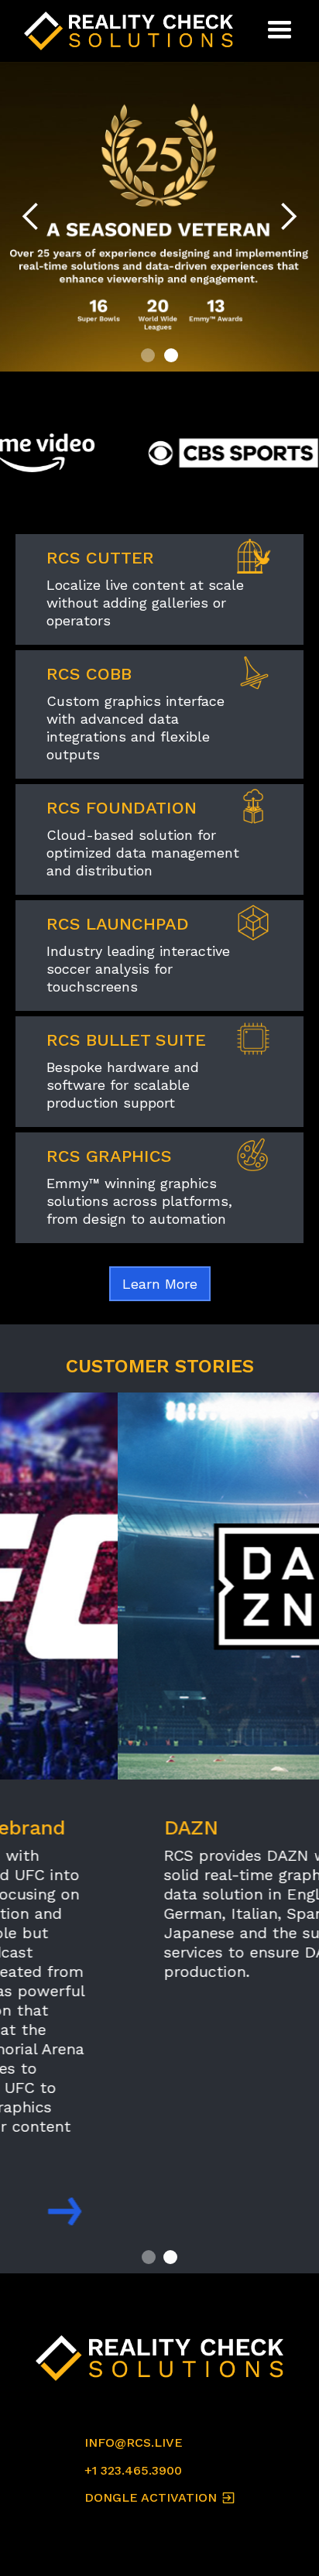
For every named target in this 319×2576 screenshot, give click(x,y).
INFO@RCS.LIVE (134, 2442)
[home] (132, 31)
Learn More (160, 1284)
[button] (280, 31)
